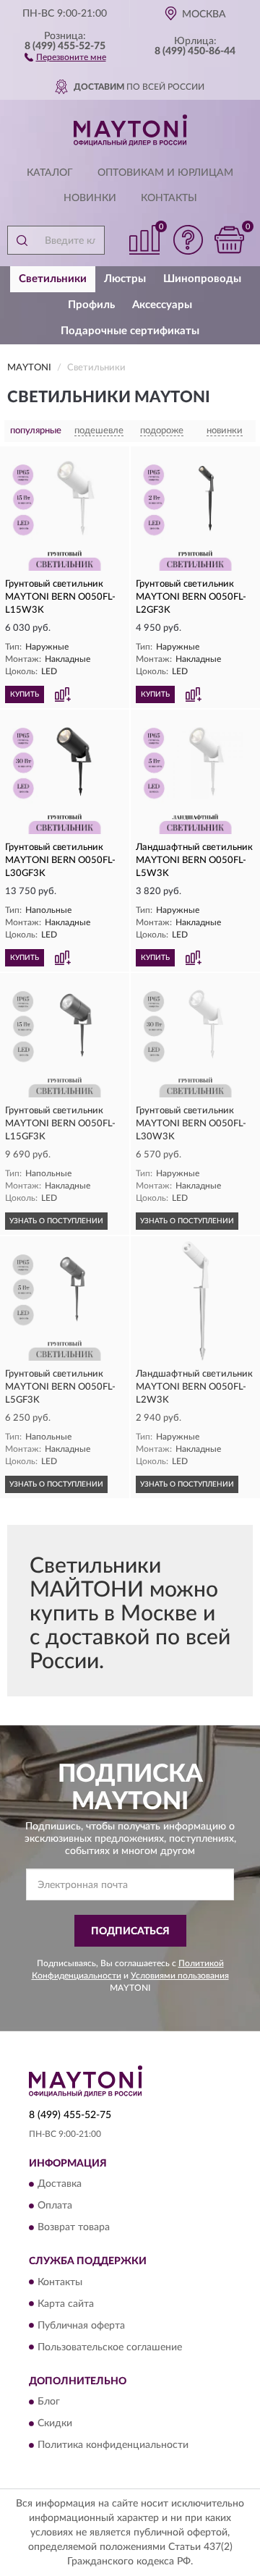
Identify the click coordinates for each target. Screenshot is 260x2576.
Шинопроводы (202, 279)
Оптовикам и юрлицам (165, 173)
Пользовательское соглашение (110, 2347)
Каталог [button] (50, 173)
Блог (49, 2402)
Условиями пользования (180, 1976)
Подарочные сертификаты (130, 331)
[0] (229, 240)
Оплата (55, 2206)
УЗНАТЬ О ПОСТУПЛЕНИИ (56, 1221)
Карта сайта (66, 2304)
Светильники (53, 279)
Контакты (169, 198)
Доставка (60, 2185)
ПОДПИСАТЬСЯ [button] (130, 1931)
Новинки (90, 198)
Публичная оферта (81, 2326)
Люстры (125, 279)
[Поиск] (22, 240)
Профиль (91, 305)
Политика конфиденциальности (113, 2445)
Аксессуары (162, 305)
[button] (65, 56)
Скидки (55, 2423)
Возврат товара (74, 2228)
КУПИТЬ (25, 694)
